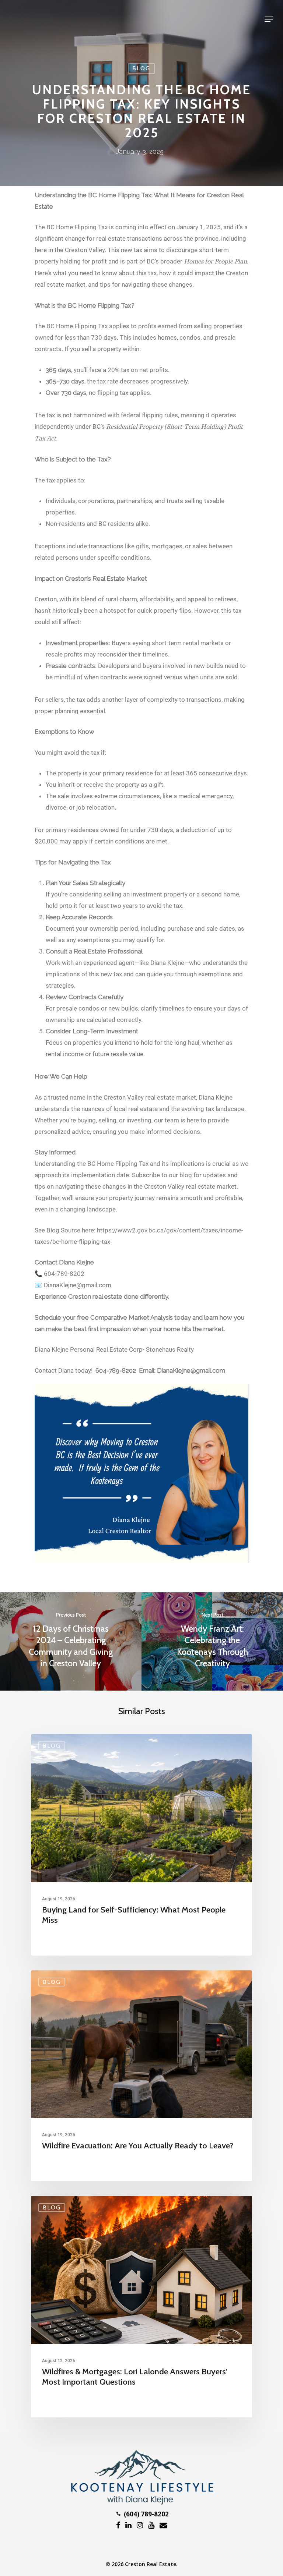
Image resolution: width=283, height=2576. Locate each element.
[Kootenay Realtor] (142, 2503)
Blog (141, 68)
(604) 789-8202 (146, 2514)
